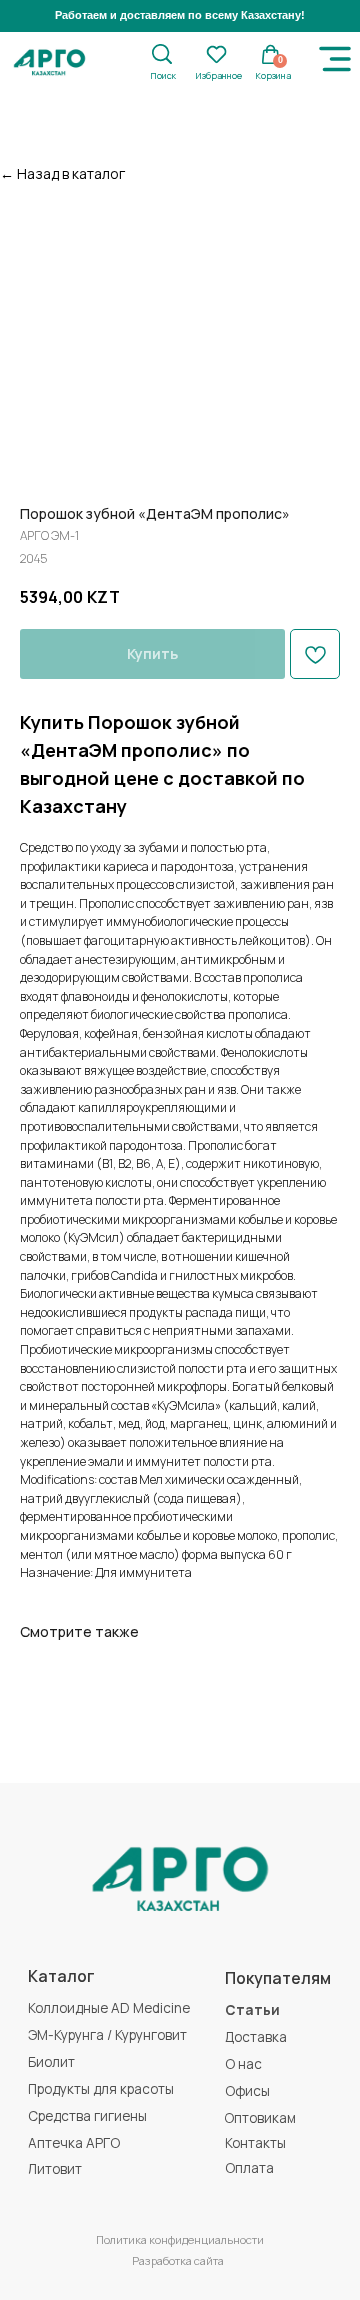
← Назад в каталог (62, 173)
